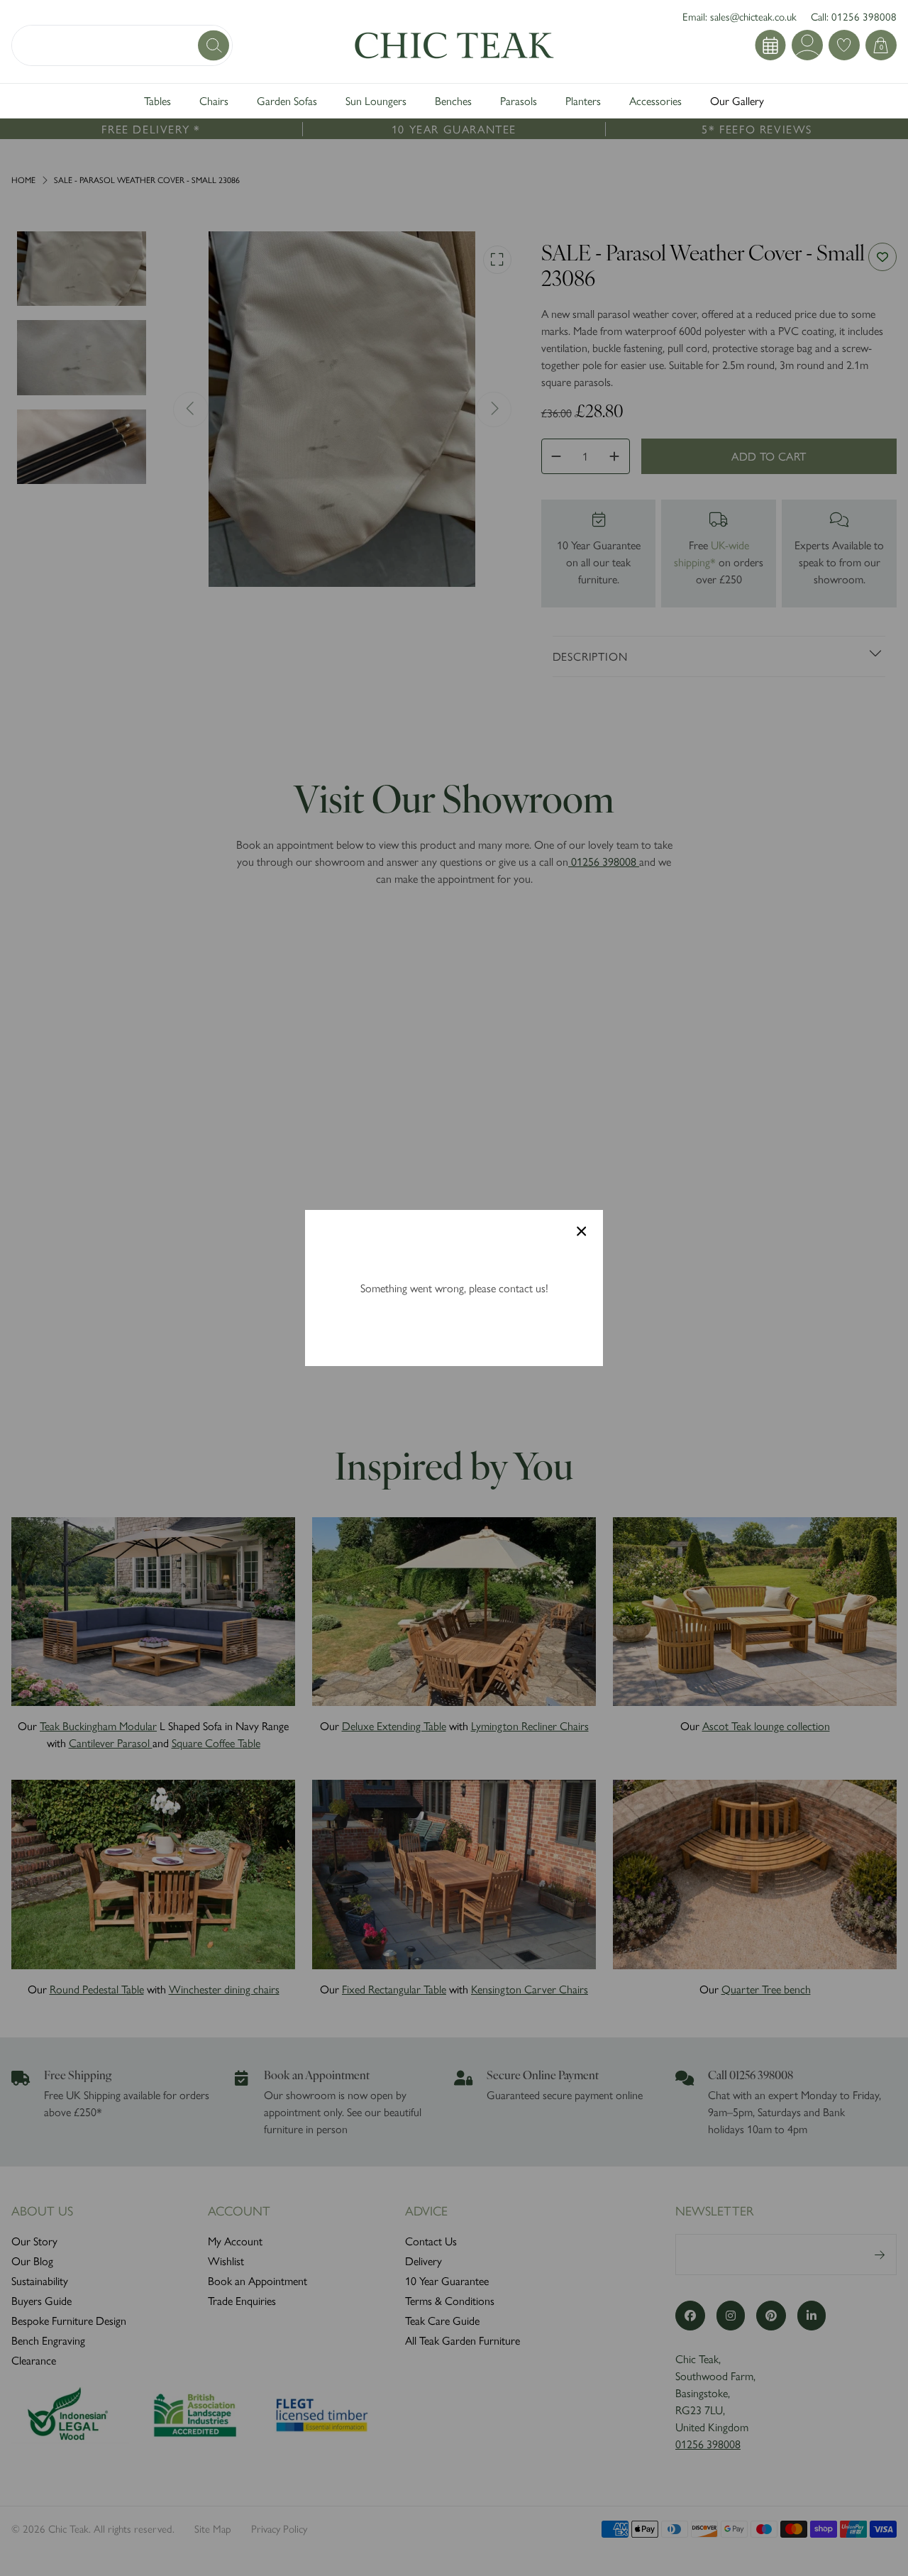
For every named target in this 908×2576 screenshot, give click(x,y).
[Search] (215, 45)
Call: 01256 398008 (854, 16)
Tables (157, 100)
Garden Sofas (287, 100)
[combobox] (122, 45)
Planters (583, 100)
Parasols (519, 100)
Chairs (214, 100)
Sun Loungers (376, 100)
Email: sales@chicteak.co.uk (740, 16)
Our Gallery (737, 100)
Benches (453, 100)
